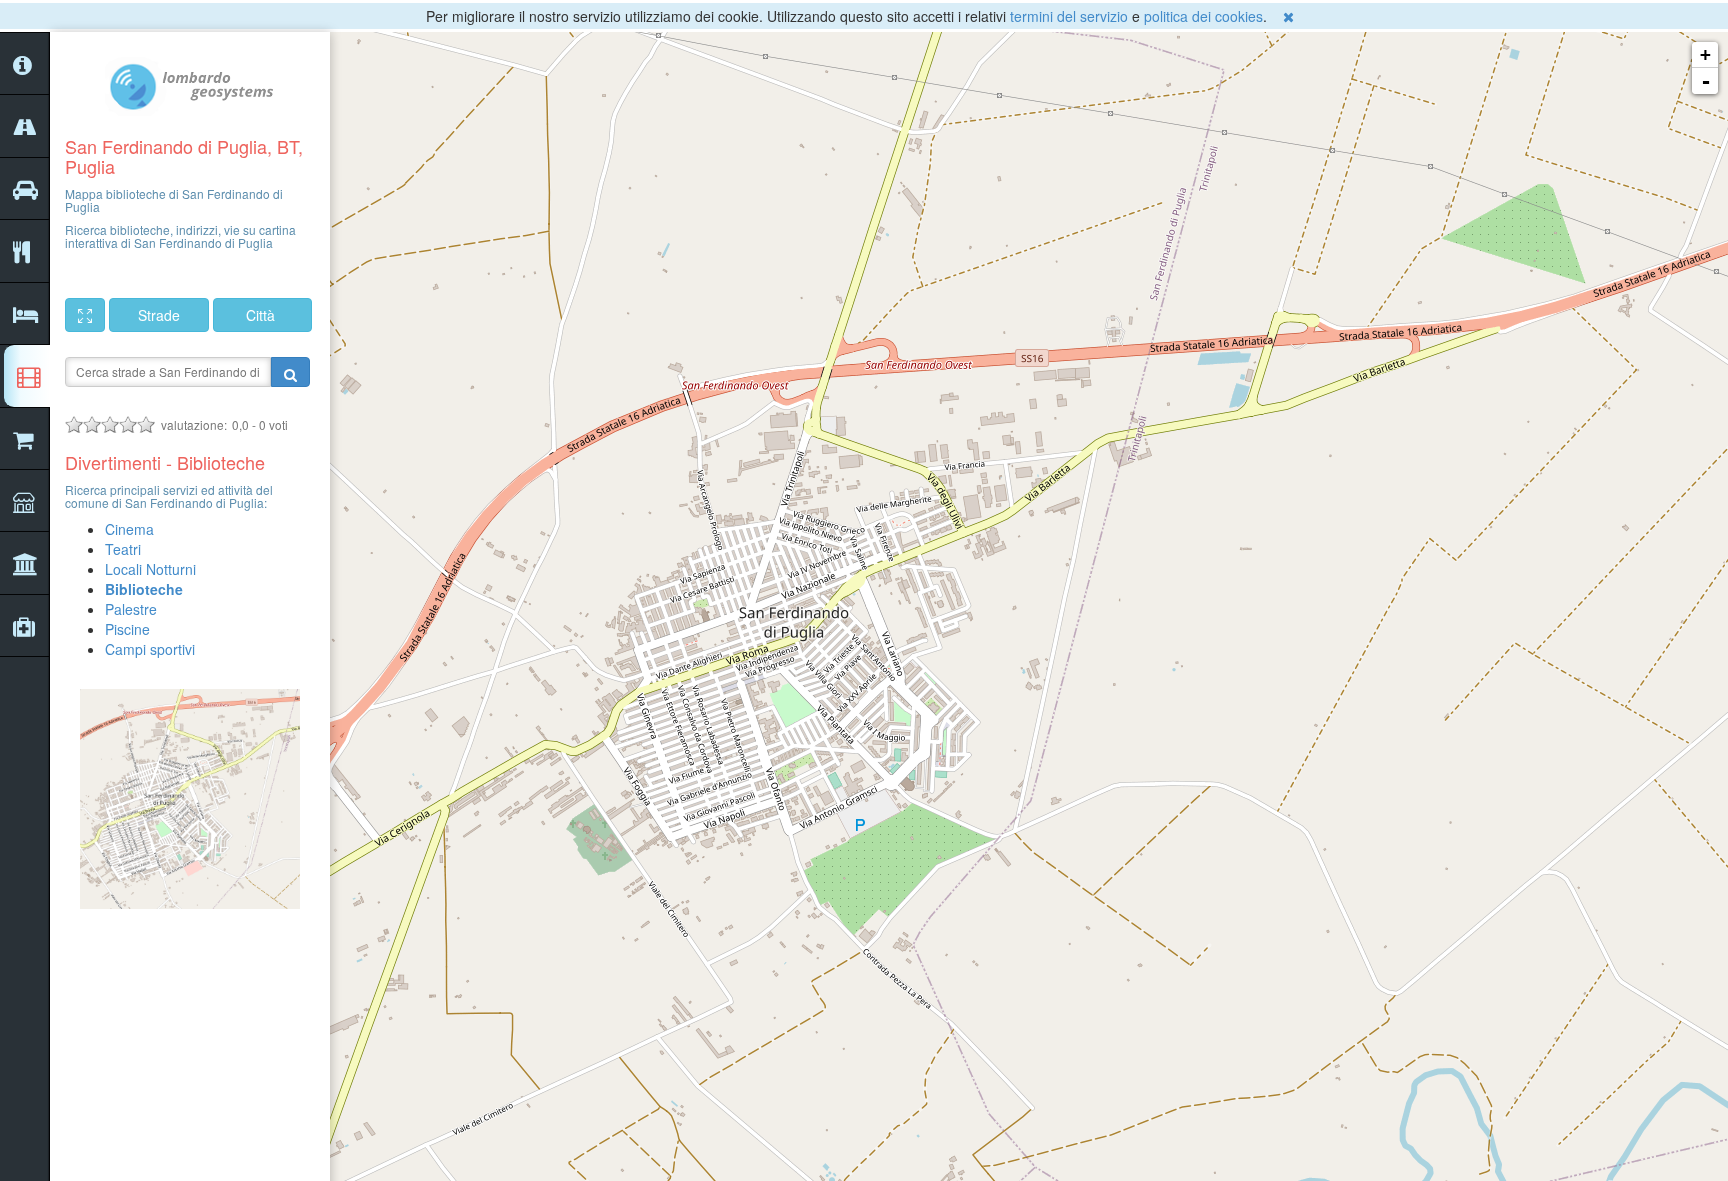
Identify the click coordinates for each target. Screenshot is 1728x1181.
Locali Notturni (150, 569)
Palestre (131, 609)
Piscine (127, 629)
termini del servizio (1069, 16)
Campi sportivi (150, 649)
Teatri (123, 549)
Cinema (129, 529)
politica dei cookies (1203, 16)
